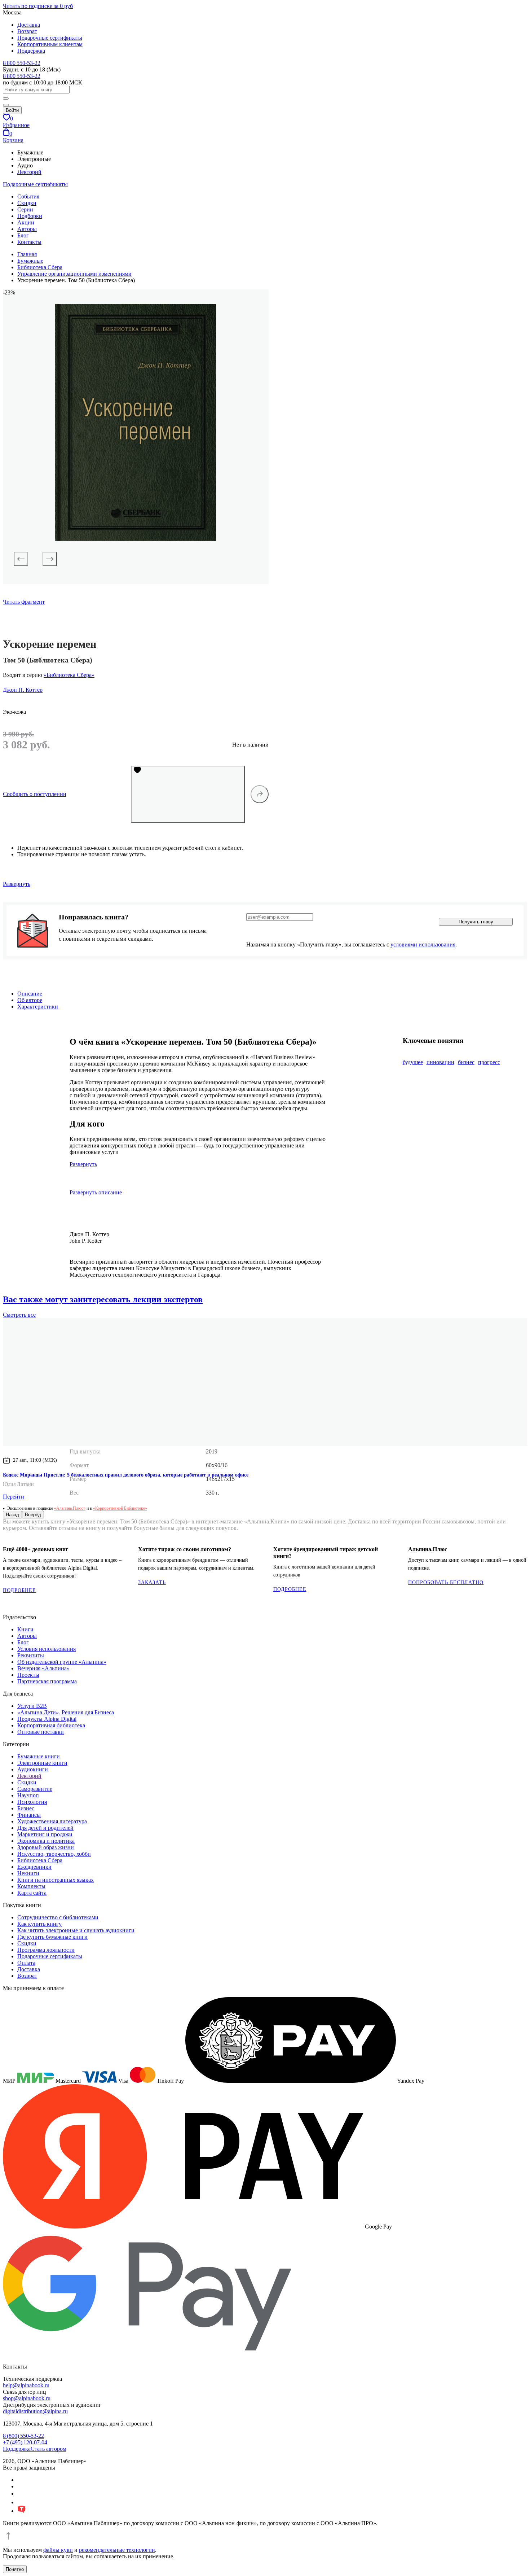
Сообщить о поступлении (35, 794)
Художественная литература (52, 1821)
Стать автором (48, 2449)
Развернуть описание (96, 1192)
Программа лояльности (46, 1950)
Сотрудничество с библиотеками (58, 1917)
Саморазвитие (35, 1789)
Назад (12, 1515)
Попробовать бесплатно (446, 1582)
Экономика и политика (46, 1841)
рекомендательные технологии (117, 2550)
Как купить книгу (39, 1924)
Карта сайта (32, 1893)
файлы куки (58, 2550)
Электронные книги (42, 1763)
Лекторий (29, 172)
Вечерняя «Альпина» (43, 1668)
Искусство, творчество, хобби (54, 1854)
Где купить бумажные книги (52, 1937)
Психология (32, 1802)
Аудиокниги (33, 1769)
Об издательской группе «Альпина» (62, 1662)
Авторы (27, 229)
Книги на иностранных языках (56, 1880)
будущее (413, 1062)
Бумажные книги (39, 1756)
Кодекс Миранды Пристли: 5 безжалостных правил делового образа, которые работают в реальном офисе (126, 1475)
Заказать (152, 1582)
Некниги (28, 1873)
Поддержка (31, 51)
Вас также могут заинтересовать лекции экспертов (103, 1299)
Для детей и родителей (45, 1828)
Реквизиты (31, 1655)
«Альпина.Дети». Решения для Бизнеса (66, 1712)
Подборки (30, 216)
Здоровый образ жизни (46, 1847)
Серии (25, 209)
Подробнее (19, 1590)
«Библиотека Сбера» (69, 675)
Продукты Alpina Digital (47, 1719)
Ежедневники (34, 1867)
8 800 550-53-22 (22, 63)
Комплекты (31, 1886)
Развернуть (17, 884)
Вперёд (33, 1515)
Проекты (28, 1675)
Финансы (29, 1815)
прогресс (489, 1062)
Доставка (29, 25)
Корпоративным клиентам (50, 44)
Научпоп (28, 1795)
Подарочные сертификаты (50, 38)
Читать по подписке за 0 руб (38, 6)
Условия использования (47, 1649)
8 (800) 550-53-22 (23, 2436)
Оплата (26, 1963)
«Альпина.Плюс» (70, 1508)
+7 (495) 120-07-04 (25, 2442)
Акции (26, 222)
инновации (440, 1062)
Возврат (27, 31)
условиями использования (423, 944)
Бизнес (26, 1808)
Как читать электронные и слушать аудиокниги (76, 1930)
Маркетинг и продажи (45, 1834)
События (28, 196)
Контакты (29, 242)
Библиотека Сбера (40, 1860)
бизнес (466, 1062)
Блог (23, 235)
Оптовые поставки (41, 1732)
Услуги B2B (32, 1706)
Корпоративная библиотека (51, 1725)
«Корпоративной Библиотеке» (120, 1508)
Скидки (27, 203)
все (19, 1315)
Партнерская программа (47, 1681)
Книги (25, 1629)
